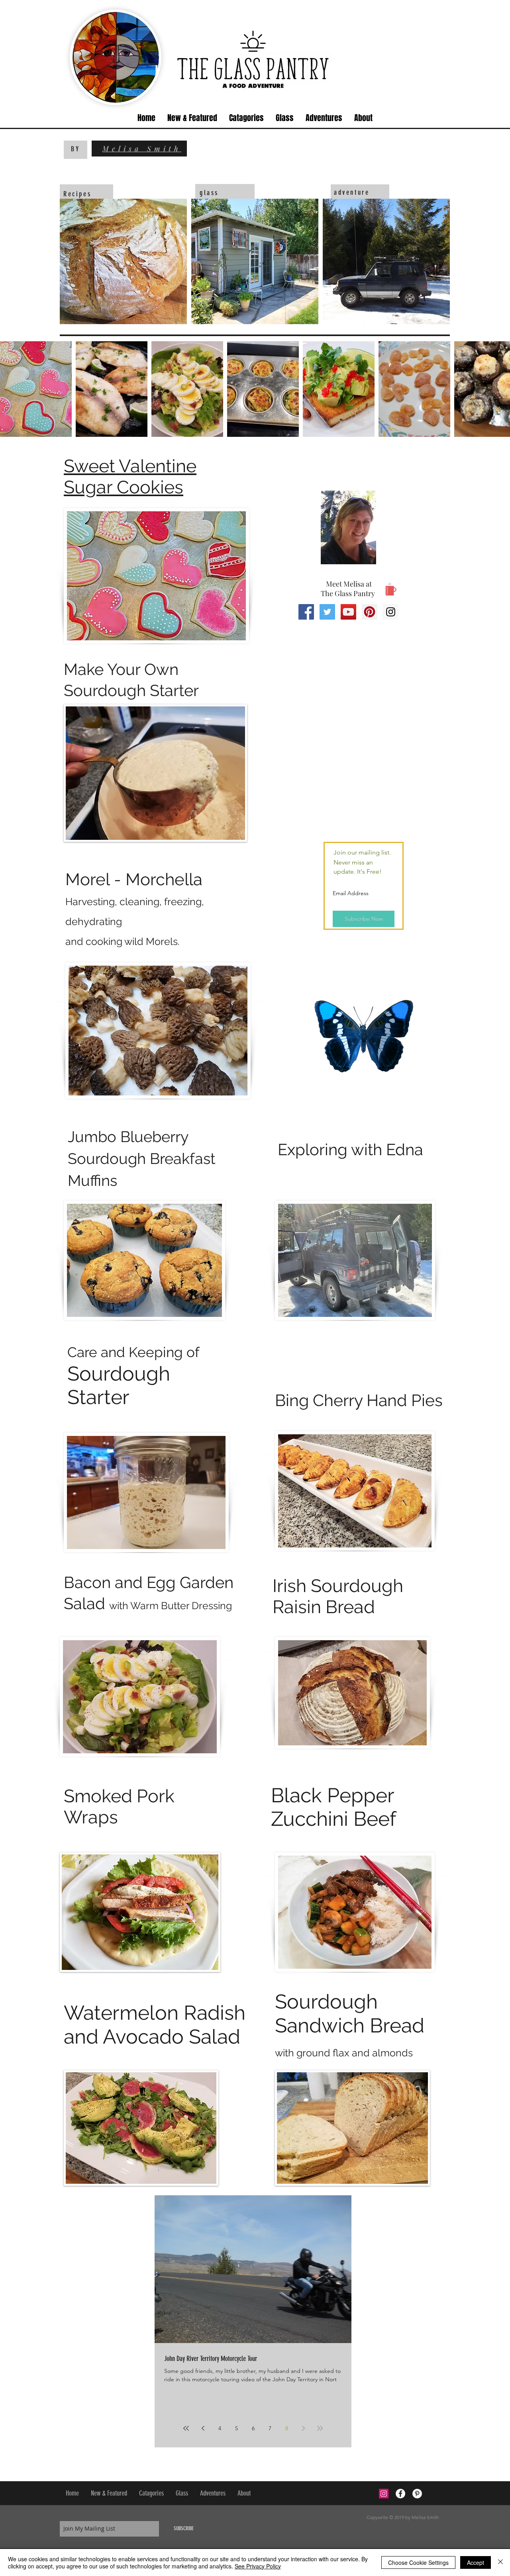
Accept (476, 2562)
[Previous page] (203, 2428)
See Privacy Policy (258, 2566)
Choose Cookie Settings (418, 2562)
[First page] (186, 2428)
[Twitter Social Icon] (327, 612)
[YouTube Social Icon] (348, 612)
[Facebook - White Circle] (400, 2494)
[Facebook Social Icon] (306, 612)
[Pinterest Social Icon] (370, 612)
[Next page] (303, 2428)
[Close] (500, 2562)
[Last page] (320, 2428)
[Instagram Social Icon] (391, 612)
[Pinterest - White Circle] (417, 2494)
